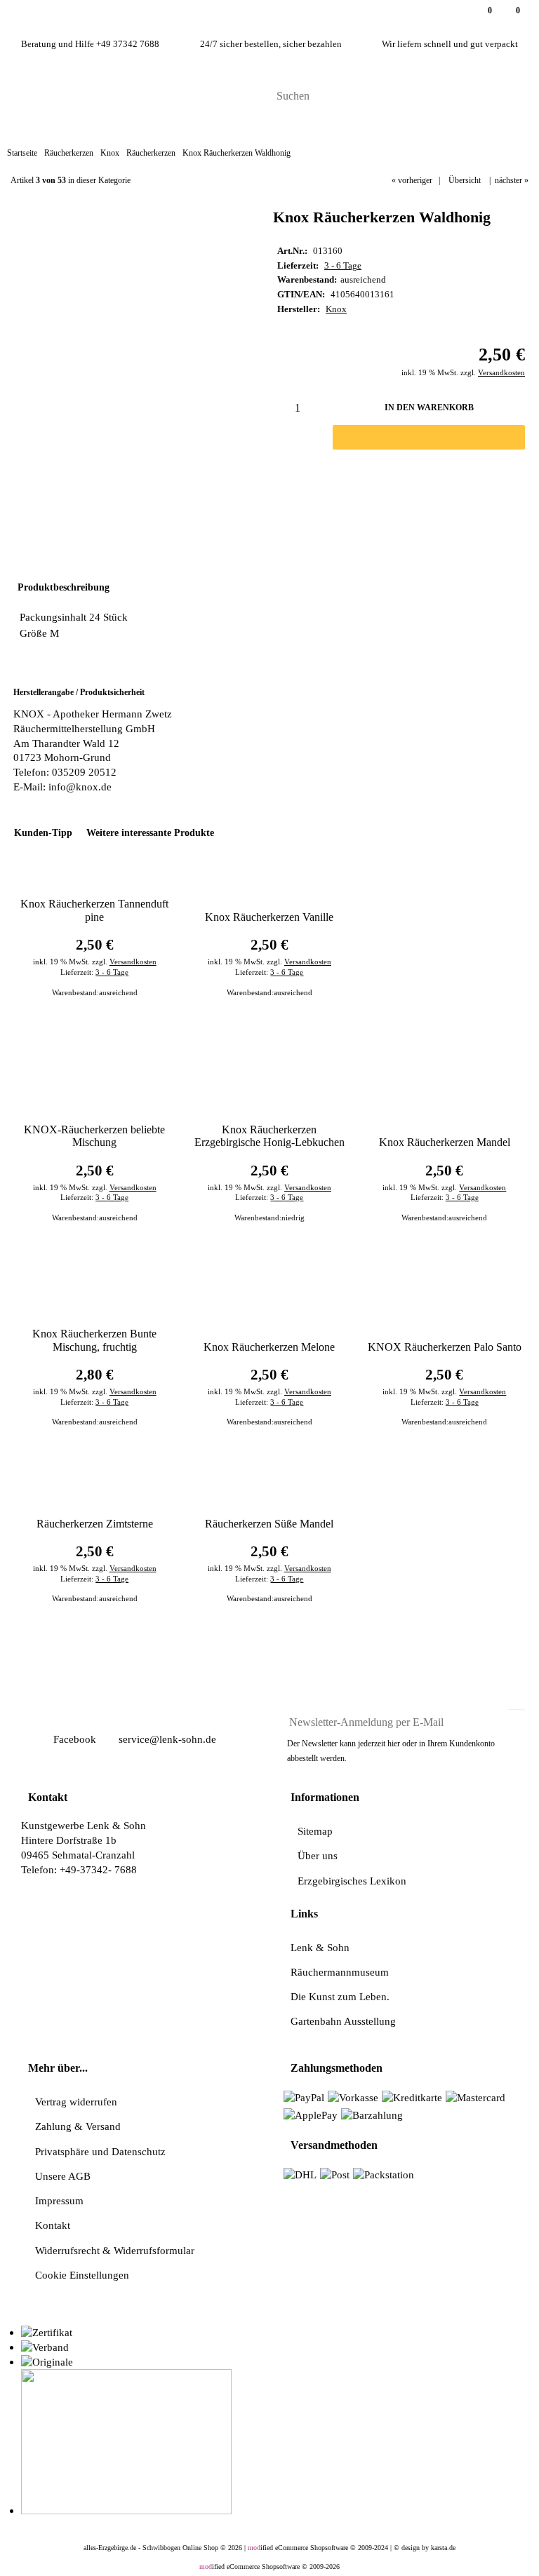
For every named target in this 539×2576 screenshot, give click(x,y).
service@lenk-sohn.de (166, 1739)
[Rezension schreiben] (426, 480)
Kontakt (53, 2225)
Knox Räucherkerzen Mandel (445, 1142)
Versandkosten (501, 372)
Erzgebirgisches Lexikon (352, 1881)
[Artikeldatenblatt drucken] (390, 480)
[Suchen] (513, 97)
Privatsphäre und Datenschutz (100, 2151)
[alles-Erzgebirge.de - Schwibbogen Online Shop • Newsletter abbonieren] (517, 1717)
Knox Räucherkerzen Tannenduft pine (94, 910)
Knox (336, 309)
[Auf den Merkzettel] (350, 481)
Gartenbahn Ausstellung (343, 2021)
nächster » (512, 180)
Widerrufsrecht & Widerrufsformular (115, 2250)
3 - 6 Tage (343, 266)
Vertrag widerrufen (76, 2102)
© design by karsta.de (425, 2548)
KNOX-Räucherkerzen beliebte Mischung (94, 1136)
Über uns (318, 1855)
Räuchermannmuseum (340, 1972)
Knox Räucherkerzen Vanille (269, 917)
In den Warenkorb (429, 407)
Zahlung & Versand (78, 2126)
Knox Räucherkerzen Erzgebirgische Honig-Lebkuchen (269, 1136)
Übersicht (465, 180)
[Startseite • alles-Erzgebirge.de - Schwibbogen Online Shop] (91, 95)
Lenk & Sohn (320, 1947)
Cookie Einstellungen (82, 2275)
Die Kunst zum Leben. (340, 1996)
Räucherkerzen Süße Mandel (269, 1524)
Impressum (59, 2200)
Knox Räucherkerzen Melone (269, 1347)
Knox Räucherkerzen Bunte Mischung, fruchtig (94, 1340)
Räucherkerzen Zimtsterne (95, 1524)
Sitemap (315, 1831)
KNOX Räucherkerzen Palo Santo (445, 1347)
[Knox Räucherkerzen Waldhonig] (125, 223)
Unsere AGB (63, 2176)
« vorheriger (412, 180)
